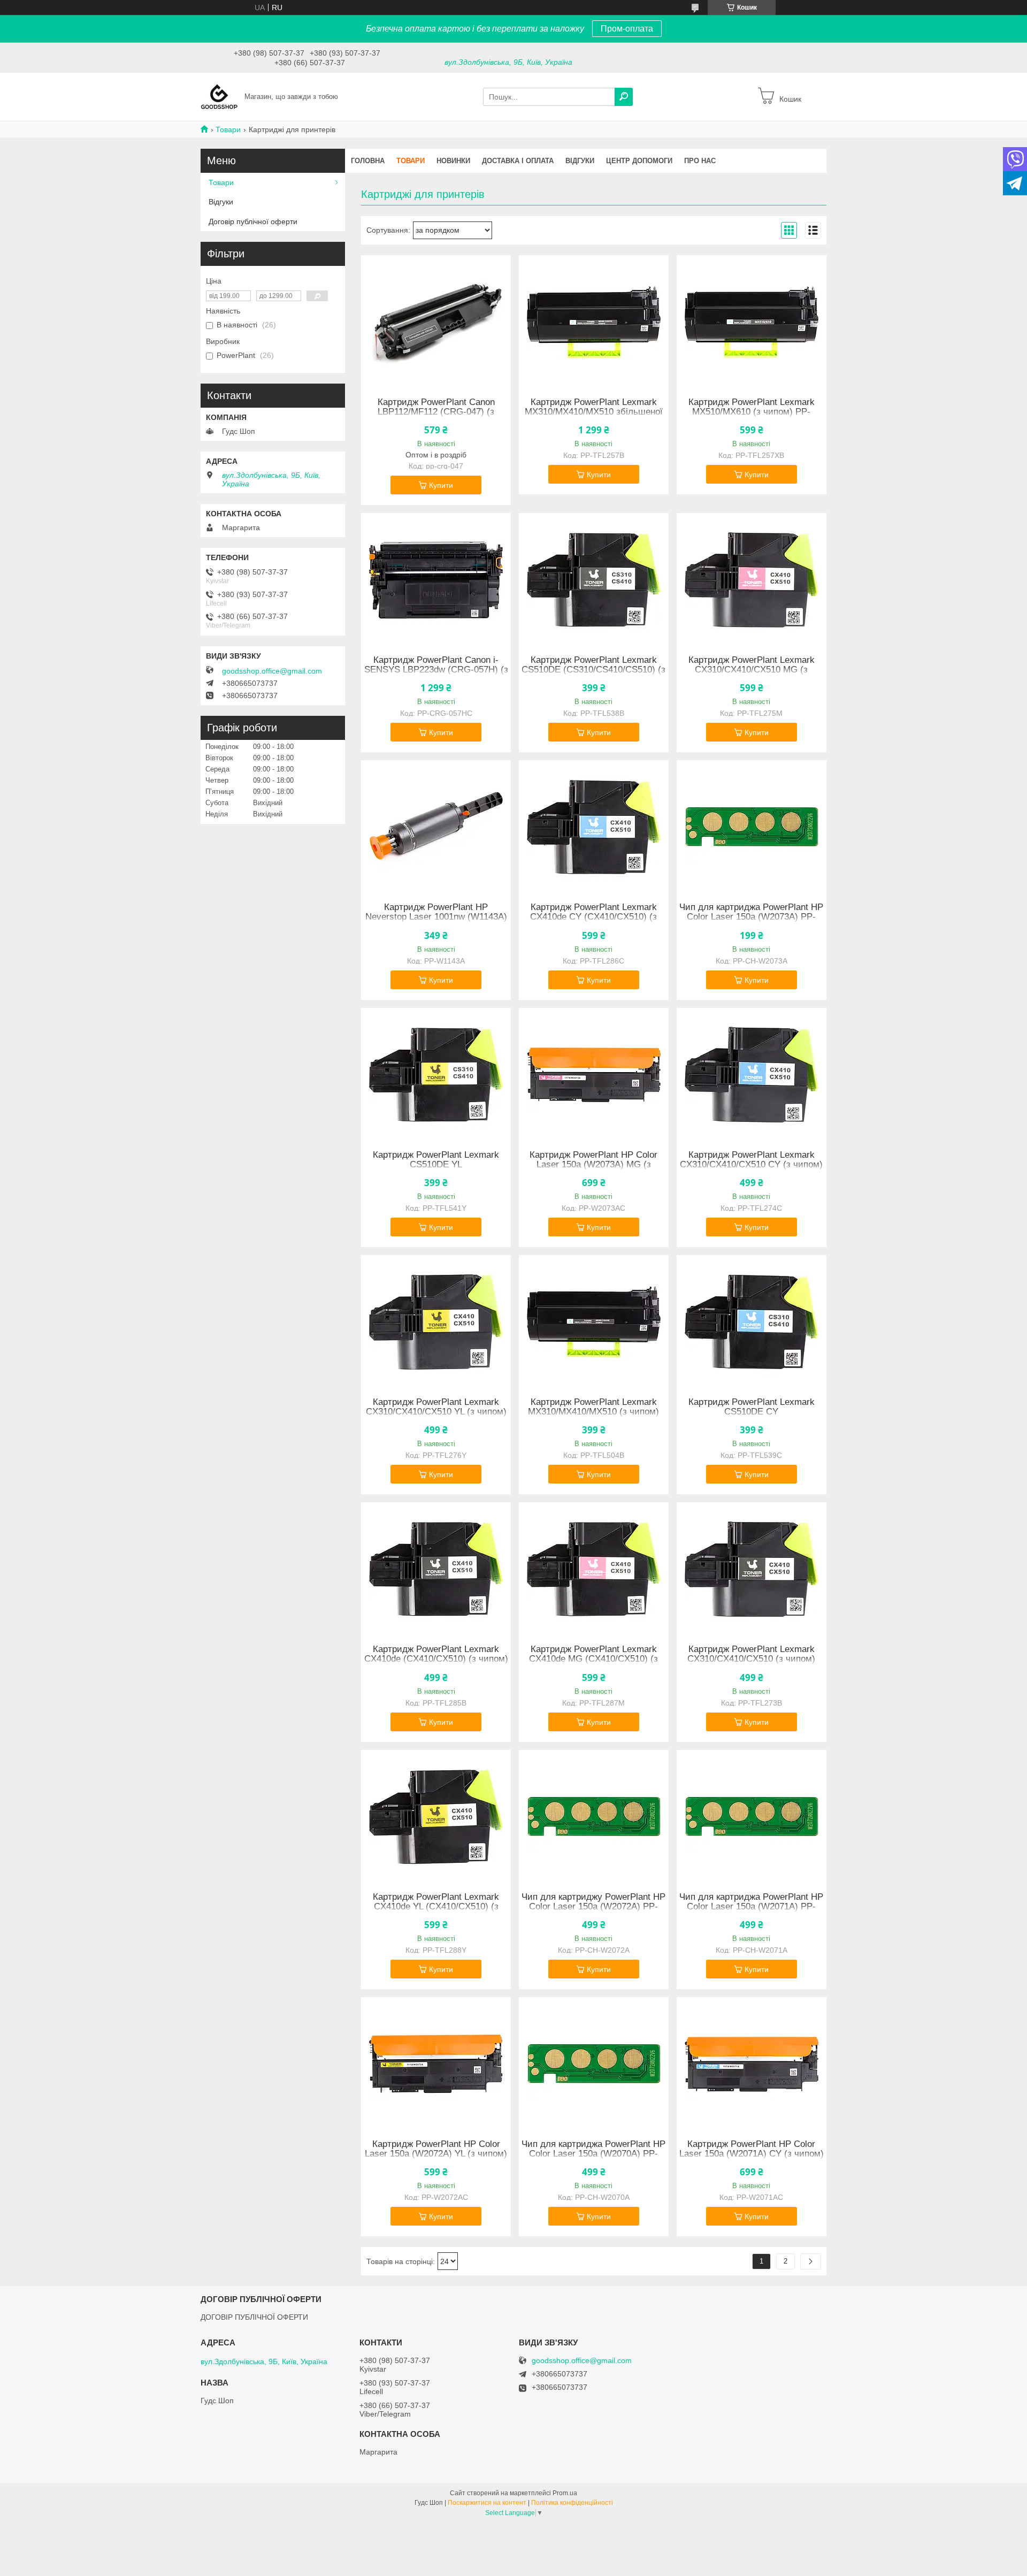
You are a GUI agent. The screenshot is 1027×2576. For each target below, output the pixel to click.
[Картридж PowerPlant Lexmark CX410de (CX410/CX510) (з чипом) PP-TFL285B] (436, 1569)
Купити (441, 485)
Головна (368, 161)
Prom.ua (565, 2493)
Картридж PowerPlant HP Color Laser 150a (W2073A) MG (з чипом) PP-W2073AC (593, 1165)
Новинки (453, 161)
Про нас (700, 161)
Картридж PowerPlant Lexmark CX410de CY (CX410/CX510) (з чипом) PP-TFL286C (593, 917)
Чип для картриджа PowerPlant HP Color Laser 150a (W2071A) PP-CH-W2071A (751, 1907)
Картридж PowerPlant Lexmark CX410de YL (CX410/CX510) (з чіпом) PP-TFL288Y (436, 1907)
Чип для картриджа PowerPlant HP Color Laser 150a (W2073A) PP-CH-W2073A (751, 917)
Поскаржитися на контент (487, 2503)
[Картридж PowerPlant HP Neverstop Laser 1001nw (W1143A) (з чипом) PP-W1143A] (436, 827)
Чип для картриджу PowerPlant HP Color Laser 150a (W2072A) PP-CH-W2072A (593, 1907)
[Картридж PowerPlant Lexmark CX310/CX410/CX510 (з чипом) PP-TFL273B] (752, 1569)
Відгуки (580, 161)
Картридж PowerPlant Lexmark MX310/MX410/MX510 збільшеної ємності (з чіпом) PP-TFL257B (594, 412)
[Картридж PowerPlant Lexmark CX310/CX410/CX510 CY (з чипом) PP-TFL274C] (752, 1075)
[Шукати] (624, 97)
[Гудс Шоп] (219, 96)
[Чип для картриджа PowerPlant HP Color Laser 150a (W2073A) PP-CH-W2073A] (752, 827)
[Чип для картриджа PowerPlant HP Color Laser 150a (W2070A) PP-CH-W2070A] (594, 2064)
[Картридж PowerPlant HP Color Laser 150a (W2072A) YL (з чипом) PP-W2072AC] (436, 2064)
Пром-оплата (627, 29)
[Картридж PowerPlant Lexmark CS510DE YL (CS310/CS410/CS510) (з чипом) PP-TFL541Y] (436, 1075)
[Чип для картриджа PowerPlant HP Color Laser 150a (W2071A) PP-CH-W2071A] (752, 1817)
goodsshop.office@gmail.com (272, 671)
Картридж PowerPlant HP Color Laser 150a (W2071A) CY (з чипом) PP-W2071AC (752, 2154)
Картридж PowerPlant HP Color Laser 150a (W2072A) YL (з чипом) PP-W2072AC (436, 2154)
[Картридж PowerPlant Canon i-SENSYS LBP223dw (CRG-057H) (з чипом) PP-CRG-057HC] (436, 580)
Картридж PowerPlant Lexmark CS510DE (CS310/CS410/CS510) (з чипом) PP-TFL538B (593, 670)
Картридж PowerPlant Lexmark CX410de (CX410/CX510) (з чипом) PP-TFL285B (436, 1659)
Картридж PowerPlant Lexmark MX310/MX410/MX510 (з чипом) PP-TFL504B (593, 1412)
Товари (228, 129)
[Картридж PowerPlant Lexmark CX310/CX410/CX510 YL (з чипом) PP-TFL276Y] (436, 1322)
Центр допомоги (639, 161)
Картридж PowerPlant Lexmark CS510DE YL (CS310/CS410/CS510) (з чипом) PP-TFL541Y (436, 1169)
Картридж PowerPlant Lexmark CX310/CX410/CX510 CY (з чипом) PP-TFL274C (751, 1165)
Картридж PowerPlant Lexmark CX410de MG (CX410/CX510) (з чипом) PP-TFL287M (593, 1659)
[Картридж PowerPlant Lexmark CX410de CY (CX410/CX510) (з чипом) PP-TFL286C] (594, 827)
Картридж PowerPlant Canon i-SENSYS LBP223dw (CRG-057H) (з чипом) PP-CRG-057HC (436, 670)
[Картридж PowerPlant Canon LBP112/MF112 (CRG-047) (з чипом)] (436, 322)
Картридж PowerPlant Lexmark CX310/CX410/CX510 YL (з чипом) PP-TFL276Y (436, 1412)
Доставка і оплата (518, 161)
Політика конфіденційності (572, 2503)
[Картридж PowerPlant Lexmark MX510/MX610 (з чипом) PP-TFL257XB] (752, 322)
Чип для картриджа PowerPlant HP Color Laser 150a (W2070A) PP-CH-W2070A (593, 2154)
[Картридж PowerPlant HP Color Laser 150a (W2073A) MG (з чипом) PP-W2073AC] (594, 1075)
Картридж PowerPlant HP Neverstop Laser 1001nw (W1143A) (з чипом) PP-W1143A (436, 917)
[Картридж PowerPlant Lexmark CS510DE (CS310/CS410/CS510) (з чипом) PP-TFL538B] (594, 580)
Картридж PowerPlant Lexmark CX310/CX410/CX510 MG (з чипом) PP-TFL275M (752, 670)
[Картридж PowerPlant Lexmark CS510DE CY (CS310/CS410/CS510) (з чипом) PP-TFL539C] (752, 1322)
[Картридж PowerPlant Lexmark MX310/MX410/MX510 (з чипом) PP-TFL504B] (594, 1322)
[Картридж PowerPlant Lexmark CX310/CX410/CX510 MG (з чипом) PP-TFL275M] (752, 580)
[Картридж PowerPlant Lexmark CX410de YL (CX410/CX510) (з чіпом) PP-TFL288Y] (436, 1817)
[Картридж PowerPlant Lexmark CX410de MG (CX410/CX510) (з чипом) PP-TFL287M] (594, 1569)
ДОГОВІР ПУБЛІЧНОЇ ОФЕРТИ (254, 2317)
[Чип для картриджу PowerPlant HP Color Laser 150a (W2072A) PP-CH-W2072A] (594, 1817)
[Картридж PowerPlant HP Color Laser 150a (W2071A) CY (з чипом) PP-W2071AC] (752, 2064)
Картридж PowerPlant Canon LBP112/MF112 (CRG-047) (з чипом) (436, 412)
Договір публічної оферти (253, 221)
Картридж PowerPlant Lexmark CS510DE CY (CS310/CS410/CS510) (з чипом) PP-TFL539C (751, 1417)
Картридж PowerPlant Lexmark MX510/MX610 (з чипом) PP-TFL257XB (752, 412)
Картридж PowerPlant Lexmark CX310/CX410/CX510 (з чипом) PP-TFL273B (751, 1659)
